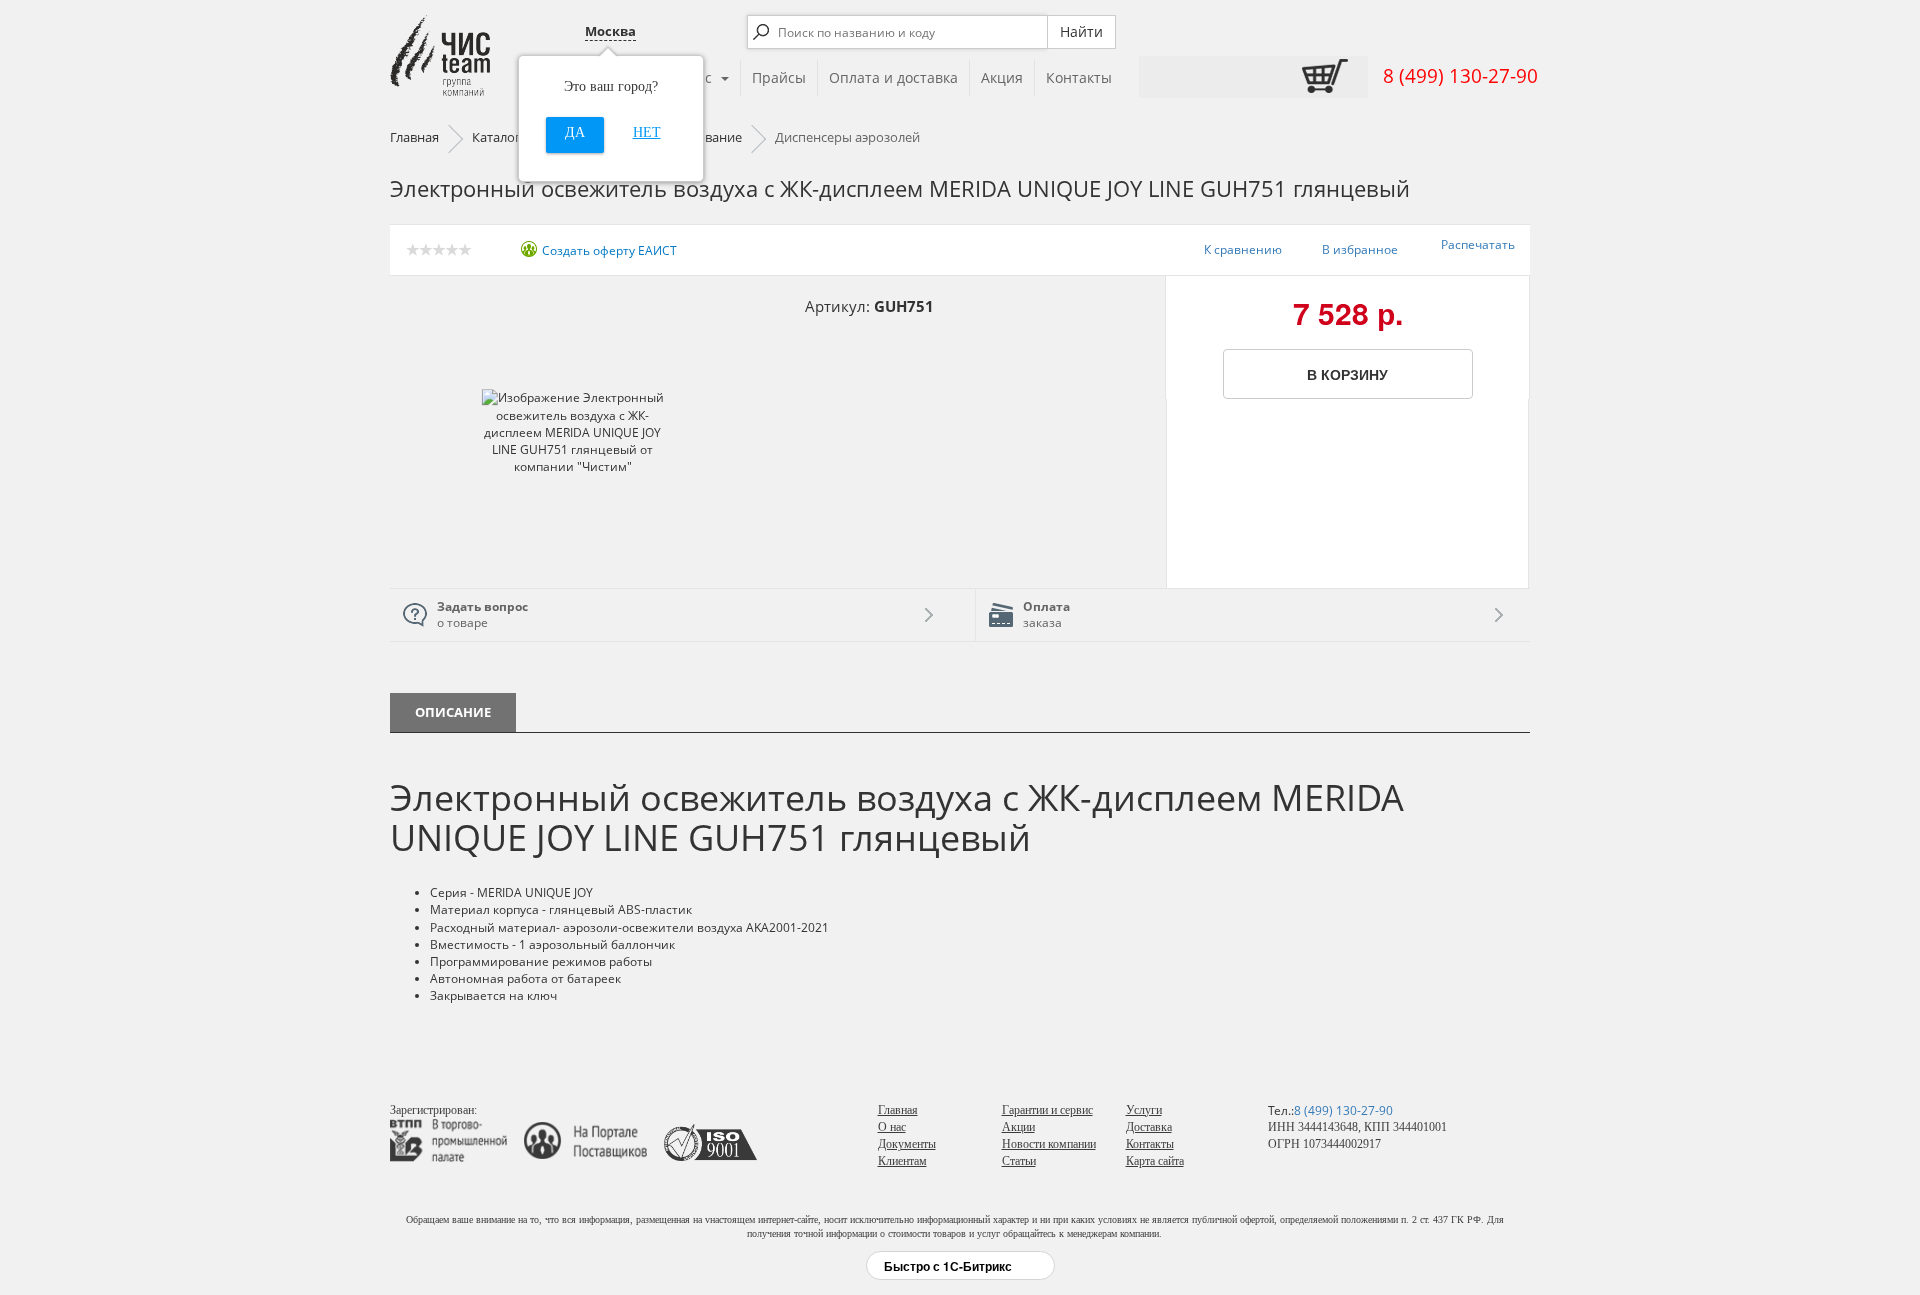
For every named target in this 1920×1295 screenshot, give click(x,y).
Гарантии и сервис (1047, 1110)
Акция (1002, 77)
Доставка (1149, 1127)
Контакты (1079, 77)
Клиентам (902, 1161)
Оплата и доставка (893, 77)
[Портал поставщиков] (592, 1138)
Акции (1018, 1127)
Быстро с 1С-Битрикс (948, 1266)
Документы (907, 1144)
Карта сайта (1155, 1161)
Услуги (1144, 1110)
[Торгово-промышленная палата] (455, 1138)
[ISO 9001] (710, 1138)
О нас (892, 1127)
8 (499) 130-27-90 (1460, 76)
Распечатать (1478, 244)
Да (575, 132)
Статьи (1019, 1161)
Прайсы (779, 77)
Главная (898, 1110)
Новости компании (1049, 1144)
